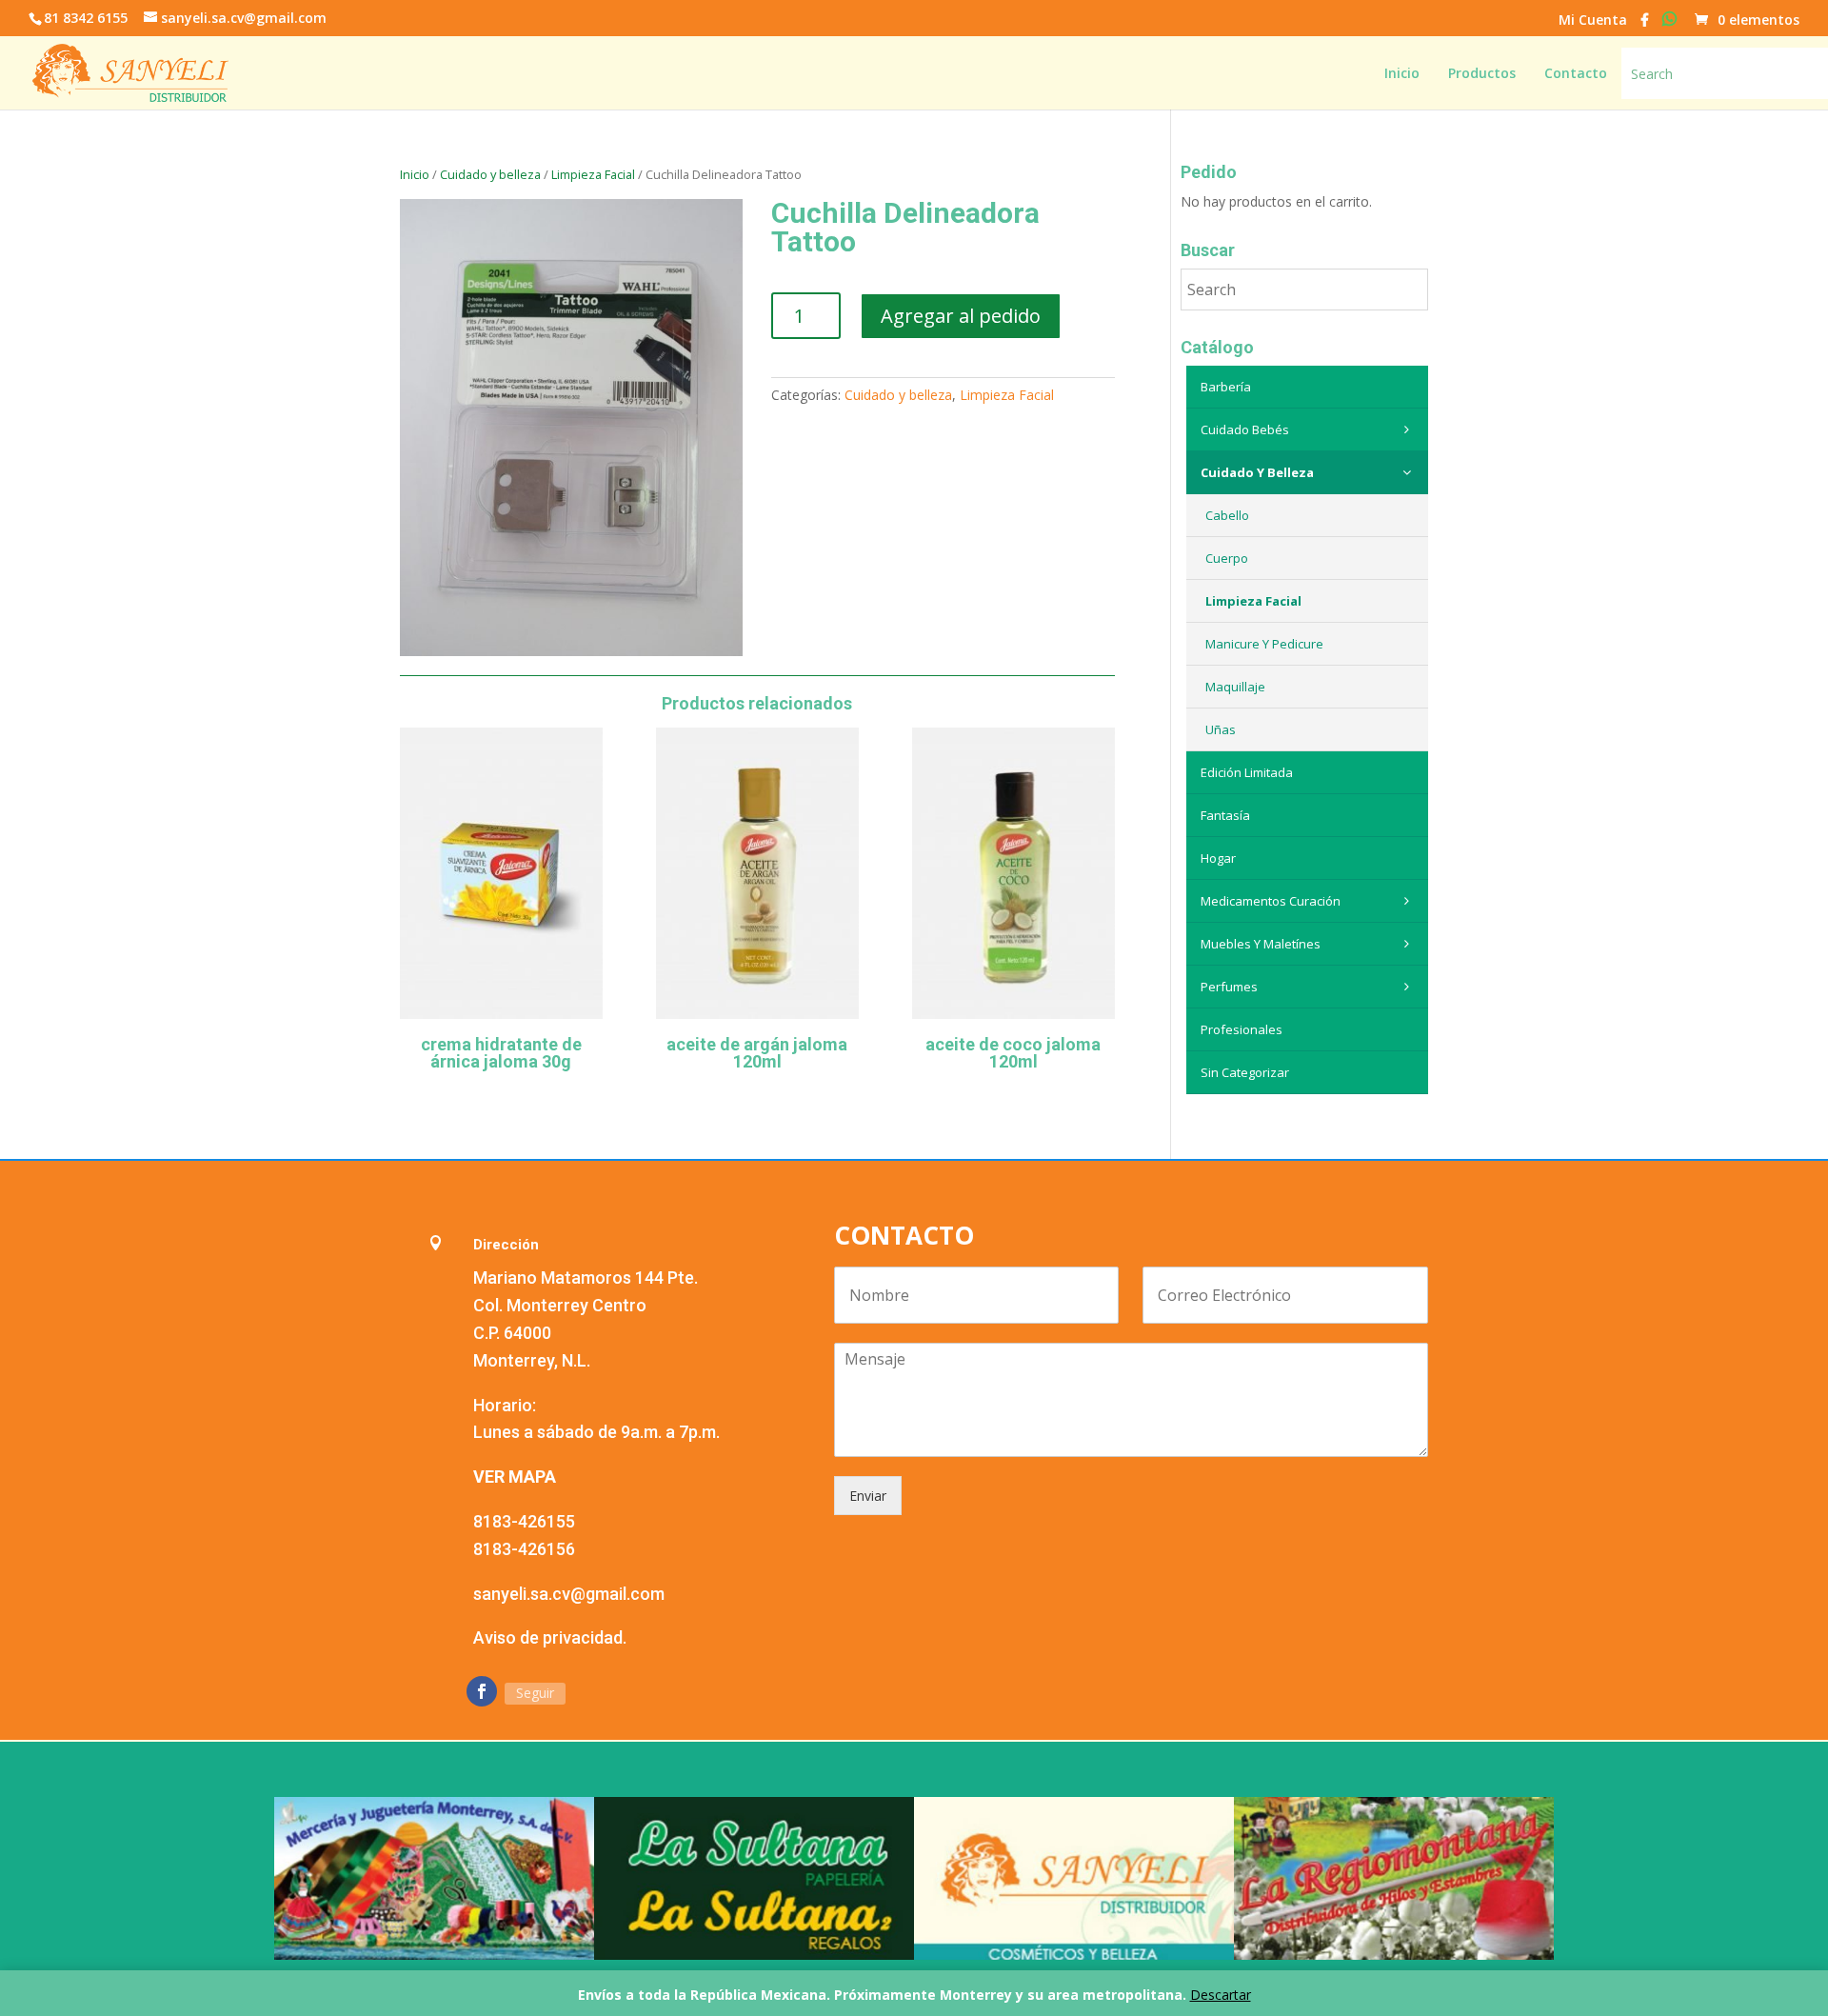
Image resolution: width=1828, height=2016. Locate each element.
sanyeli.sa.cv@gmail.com (569, 1594)
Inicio (415, 174)
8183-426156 (524, 1549)
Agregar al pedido (961, 316)
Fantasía (1225, 815)
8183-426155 (524, 1521)
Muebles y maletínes (1261, 944)
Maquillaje (1235, 687)
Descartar (1221, 1995)
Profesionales (1242, 1029)
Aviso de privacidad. (550, 1637)
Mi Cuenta (1593, 21)
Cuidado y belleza (490, 174)
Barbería (1226, 387)
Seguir (535, 1693)
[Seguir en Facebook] (482, 1691)
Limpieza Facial (593, 174)
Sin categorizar (1245, 1072)
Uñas (1221, 729)
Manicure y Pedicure (1264, 644)
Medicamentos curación (1271, 901)
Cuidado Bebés (1245, 429)
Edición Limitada (1247, 772)
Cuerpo (1227, 558)
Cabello (1227, 515)
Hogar (1218, 858)
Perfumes (1229, 987)
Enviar (868, 1496)
